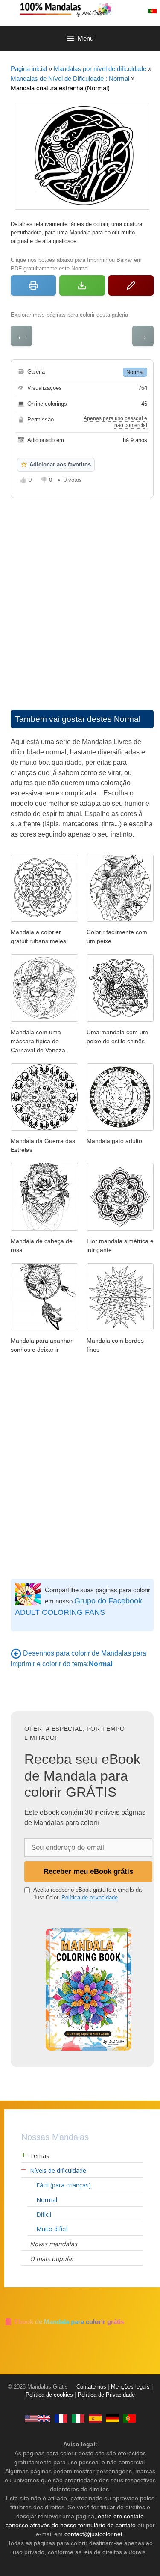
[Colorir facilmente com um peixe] (120, 919)
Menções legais (130, 2387)
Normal (135, 372)
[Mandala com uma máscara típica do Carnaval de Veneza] (44, 1019)
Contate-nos (91, 2387)
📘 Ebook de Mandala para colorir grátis (64, 2322)
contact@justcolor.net (93, 2534)
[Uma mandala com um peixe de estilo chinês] (120, 1019)
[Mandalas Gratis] (95, 2418)
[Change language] (152, 11)
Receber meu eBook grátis (88, 1871)
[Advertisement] (80, 595)
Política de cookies (49, 2395)
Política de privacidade (90, 1898)
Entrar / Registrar (137, 11)
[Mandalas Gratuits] (61, 2418)
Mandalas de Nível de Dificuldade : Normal (70, 79)
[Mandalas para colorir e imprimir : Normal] (16, 1653)
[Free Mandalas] (38, 2418)
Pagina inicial (29, 69)
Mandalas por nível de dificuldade (100, 69)
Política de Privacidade (106, 2395)
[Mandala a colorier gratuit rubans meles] (44, 919)
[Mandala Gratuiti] (78, 2418)
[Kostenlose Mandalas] (112, 2418)
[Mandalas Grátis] (89, 9)
